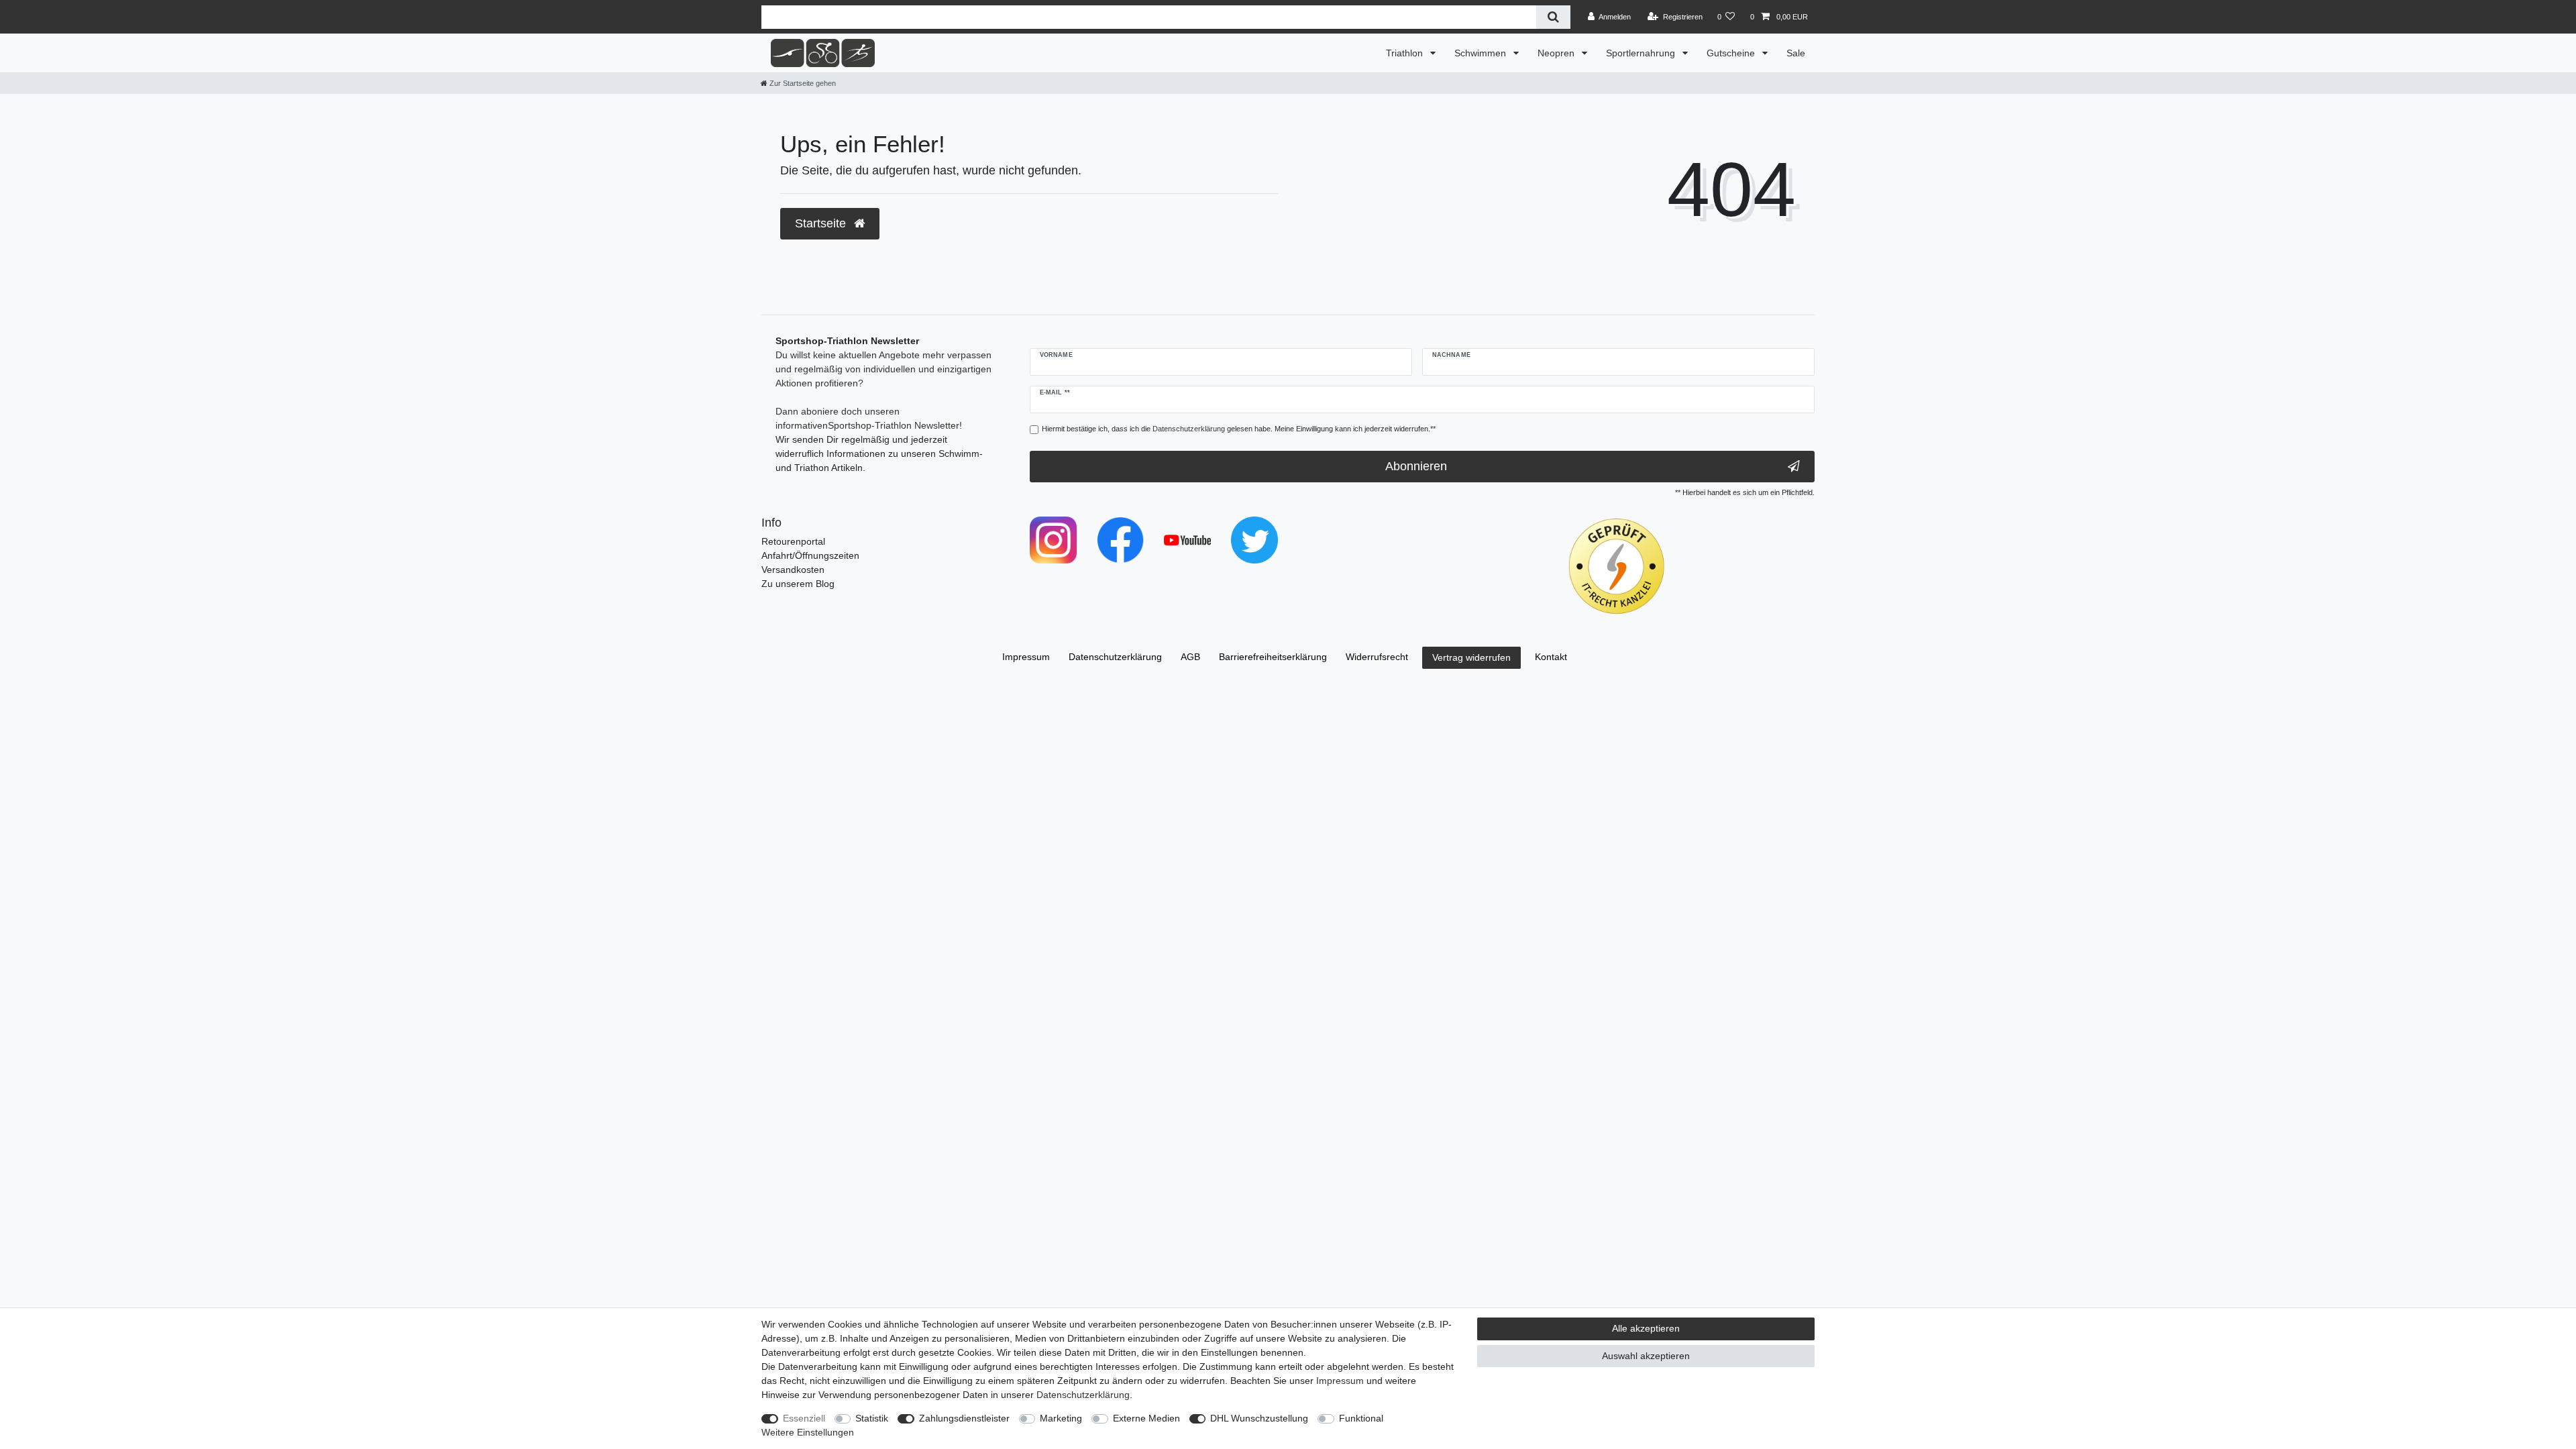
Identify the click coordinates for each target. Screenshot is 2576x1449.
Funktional (1361, 1418)
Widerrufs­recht (1377, 657)
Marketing (1061, 1418)
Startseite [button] (822, 223)
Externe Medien (1146, 1418)
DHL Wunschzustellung (1259, 1418)
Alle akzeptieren (1646, 1328)
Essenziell (804, 1418)
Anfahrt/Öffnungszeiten (810, 555)
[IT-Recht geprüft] (1617, 566)
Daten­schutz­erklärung (1115, 657)
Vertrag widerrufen (1471, 657)
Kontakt (1551, 657)
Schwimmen (1482, 53)
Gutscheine (1732, 53)
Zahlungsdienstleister (964, 1418)
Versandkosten (793, 570)
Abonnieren (1416, 466)
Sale (1796, 53)
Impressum (1026, 657)
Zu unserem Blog (798, 584)
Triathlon (1406, 53)
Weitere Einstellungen (808, 1432)
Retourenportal (793, 541)
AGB (1190, 657)
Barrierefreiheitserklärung (1273, 657)
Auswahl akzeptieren (1646, 1356)
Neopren (1557, 53)
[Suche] (1553, 17)
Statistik (872, 1418)
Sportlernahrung (1642, 53)
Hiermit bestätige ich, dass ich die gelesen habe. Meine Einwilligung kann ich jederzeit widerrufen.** (1239, 429)
